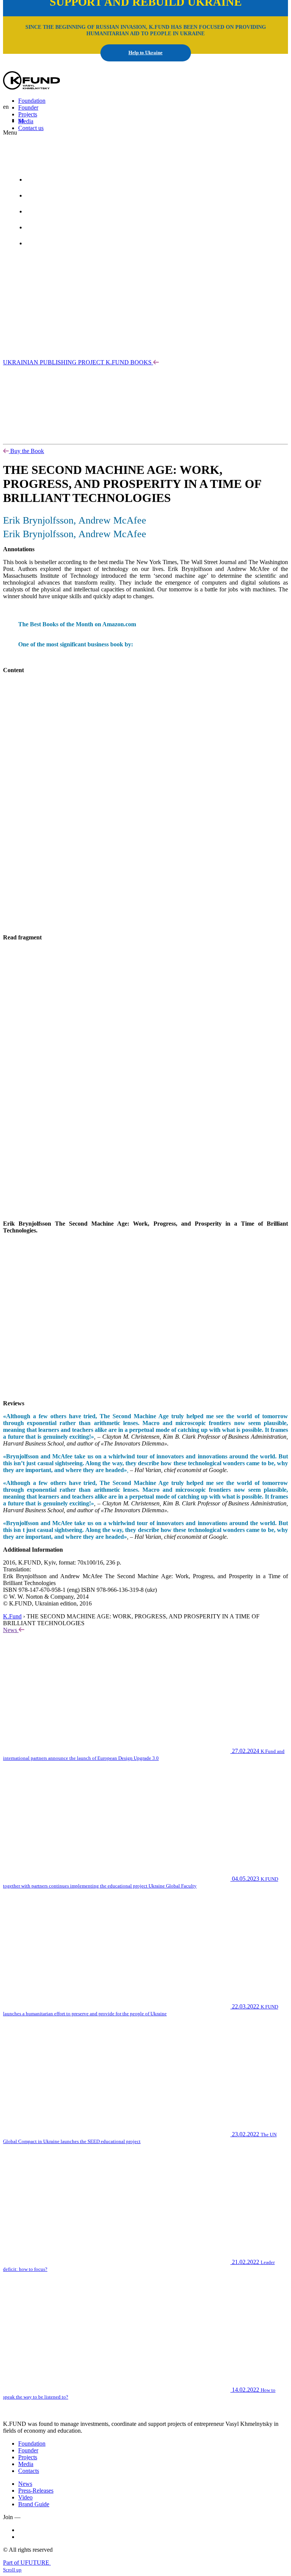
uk (49, 161)
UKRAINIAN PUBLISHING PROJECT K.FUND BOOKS (78, 362)
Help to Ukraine (145, 53)
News (11, 1630)
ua (21, 120)
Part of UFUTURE (27, 2563)
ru (68, 161)
